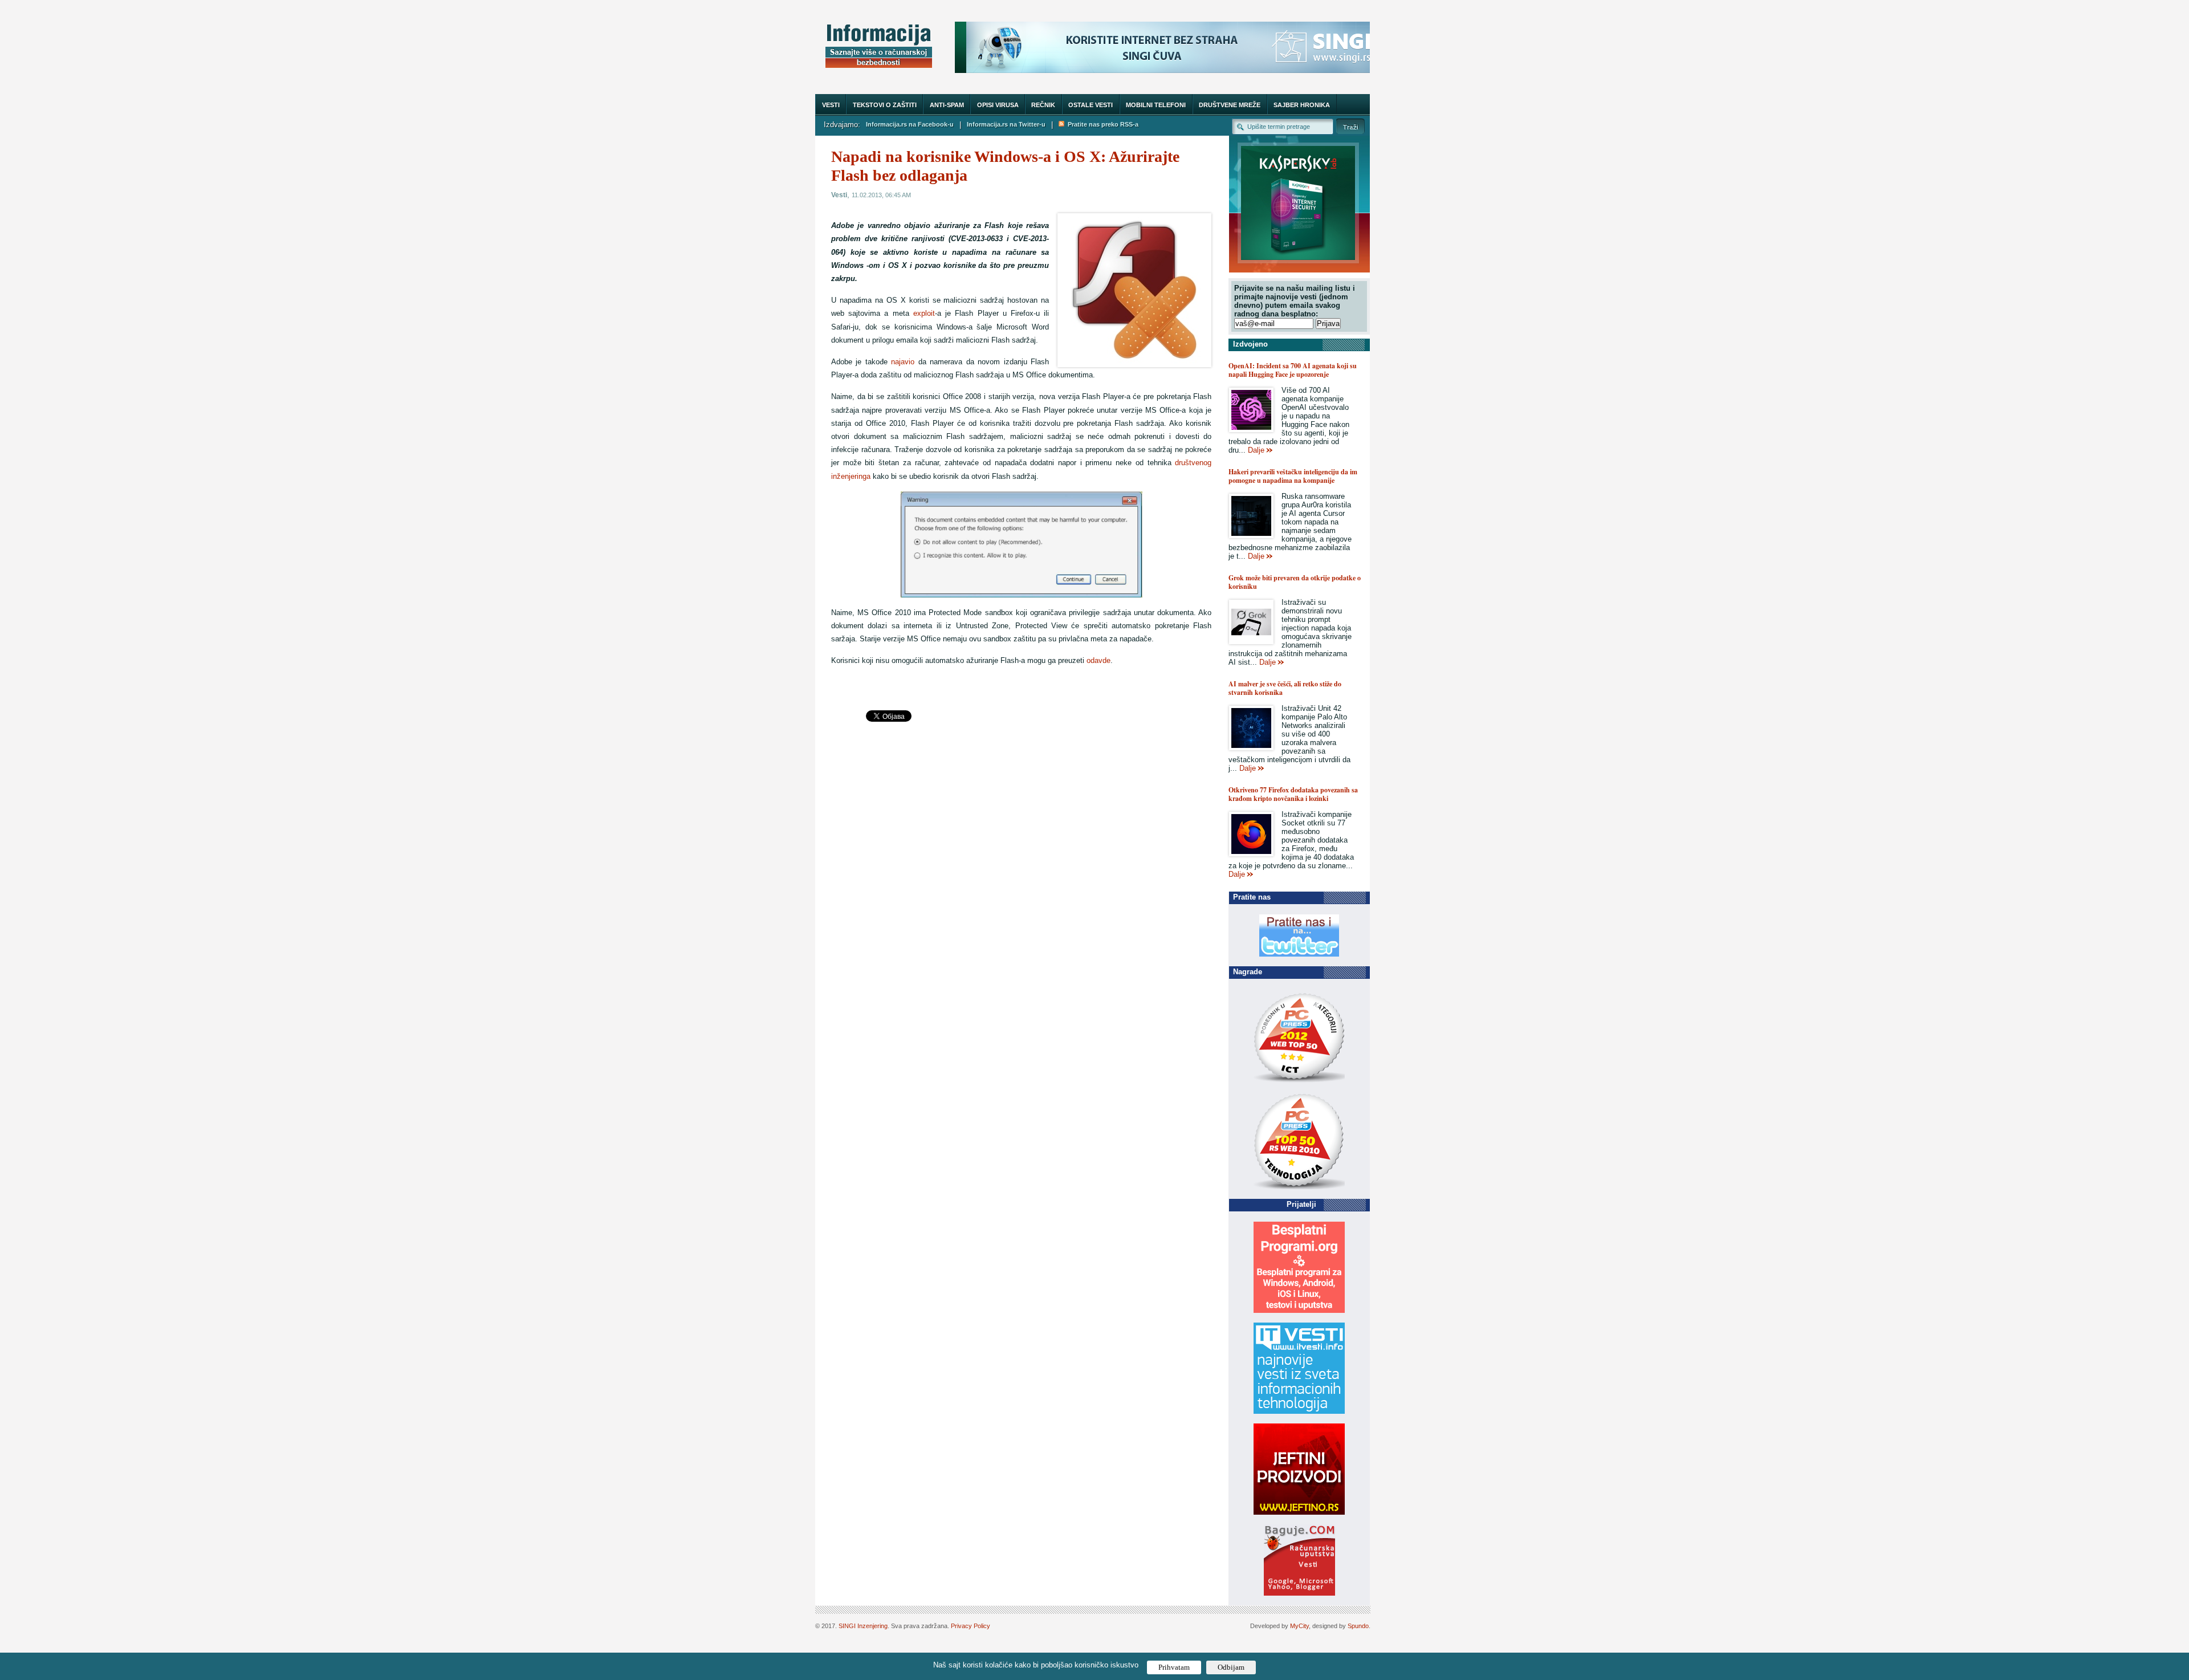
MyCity (1299, 1626)
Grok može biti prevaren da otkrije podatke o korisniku (1295, 582)
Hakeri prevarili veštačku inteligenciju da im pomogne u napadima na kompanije (1293, 476)
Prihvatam (1174, 1667)
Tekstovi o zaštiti (885, 105)
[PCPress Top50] (1299, 1082)
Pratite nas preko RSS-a (1101, 124)
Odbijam (1231, 1667)
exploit (924, 313)
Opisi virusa (998, 105)
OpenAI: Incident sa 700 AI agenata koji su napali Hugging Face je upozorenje (1293, 370)
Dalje (1256, 450)
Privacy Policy (971, 1626)
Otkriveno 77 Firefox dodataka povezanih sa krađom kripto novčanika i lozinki (1293, 794)
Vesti (831, 105)
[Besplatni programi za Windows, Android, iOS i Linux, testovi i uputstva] (1299, 1310)
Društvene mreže (1230, 105)
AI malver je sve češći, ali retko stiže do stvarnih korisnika (1285, 688)
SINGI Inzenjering (863, 1626)
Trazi (1350, 126)
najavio (903, 362)
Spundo (1358, 1626)
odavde (1098, 660)
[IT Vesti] (1299, 1411)
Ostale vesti (1091, 105)
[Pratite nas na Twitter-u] (1299, 954)
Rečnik (1043, 105)
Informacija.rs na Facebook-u (910, 124)
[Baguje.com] (1299, 1593)
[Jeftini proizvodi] (1299, 1512)
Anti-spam (947, 105)
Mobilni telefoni (1156, 105)
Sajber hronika (1302, 105)
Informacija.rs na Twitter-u (1006, 124)
